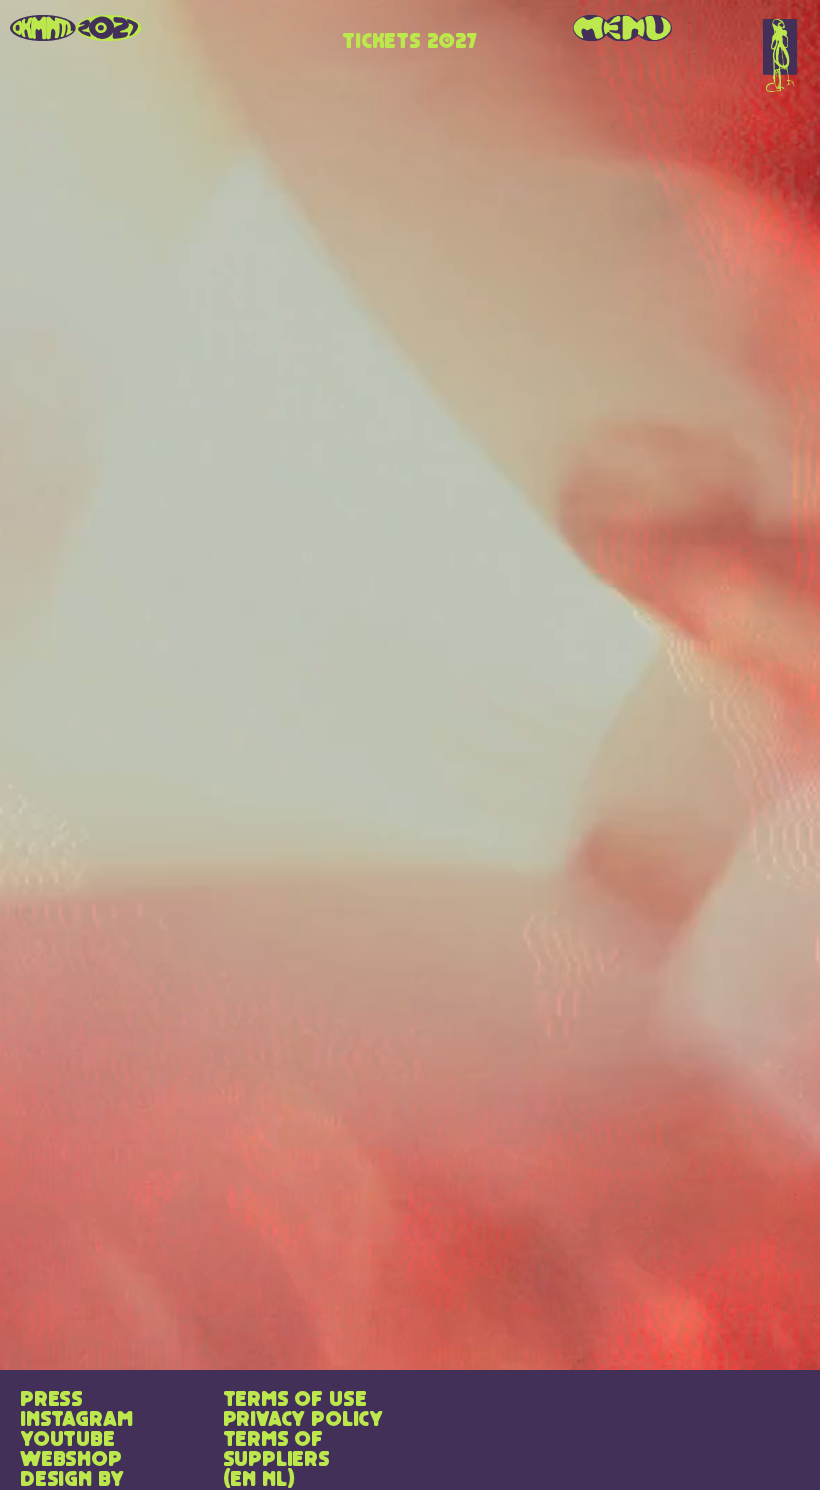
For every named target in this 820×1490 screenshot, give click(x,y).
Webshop (71, 1460)
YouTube (67, 1440)
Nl (274, 1480)
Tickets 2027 (410, 42)
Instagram (76, 1420)
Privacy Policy (303, 1420)
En (243, 1480)
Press (51, 1400)
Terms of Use (295, 1400)
